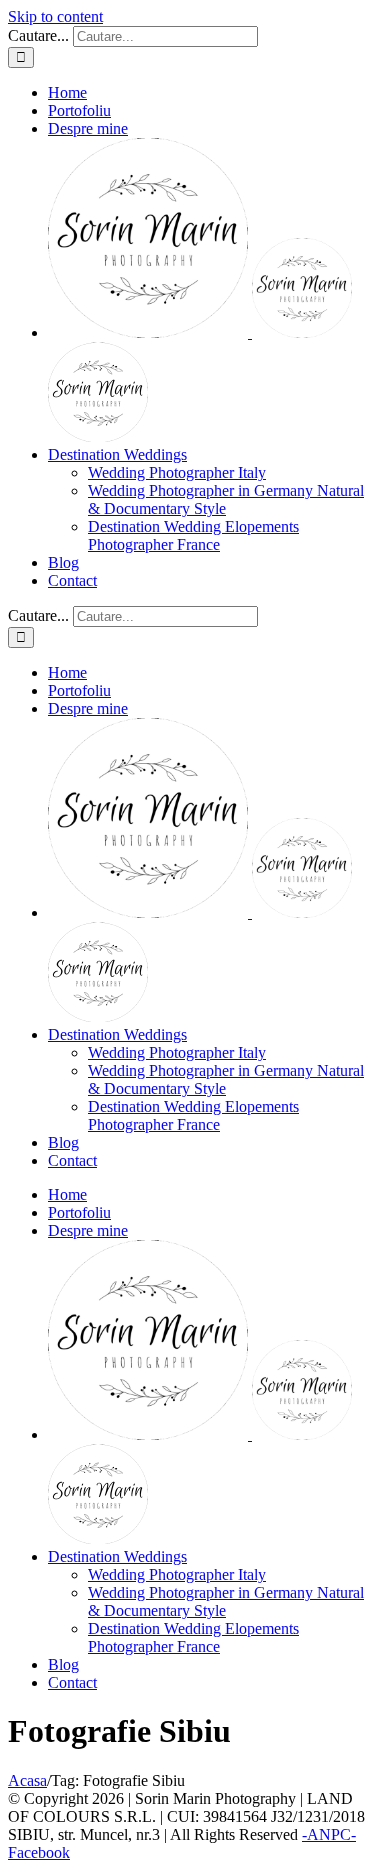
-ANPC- (329, 1834)
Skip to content (55, 16)
